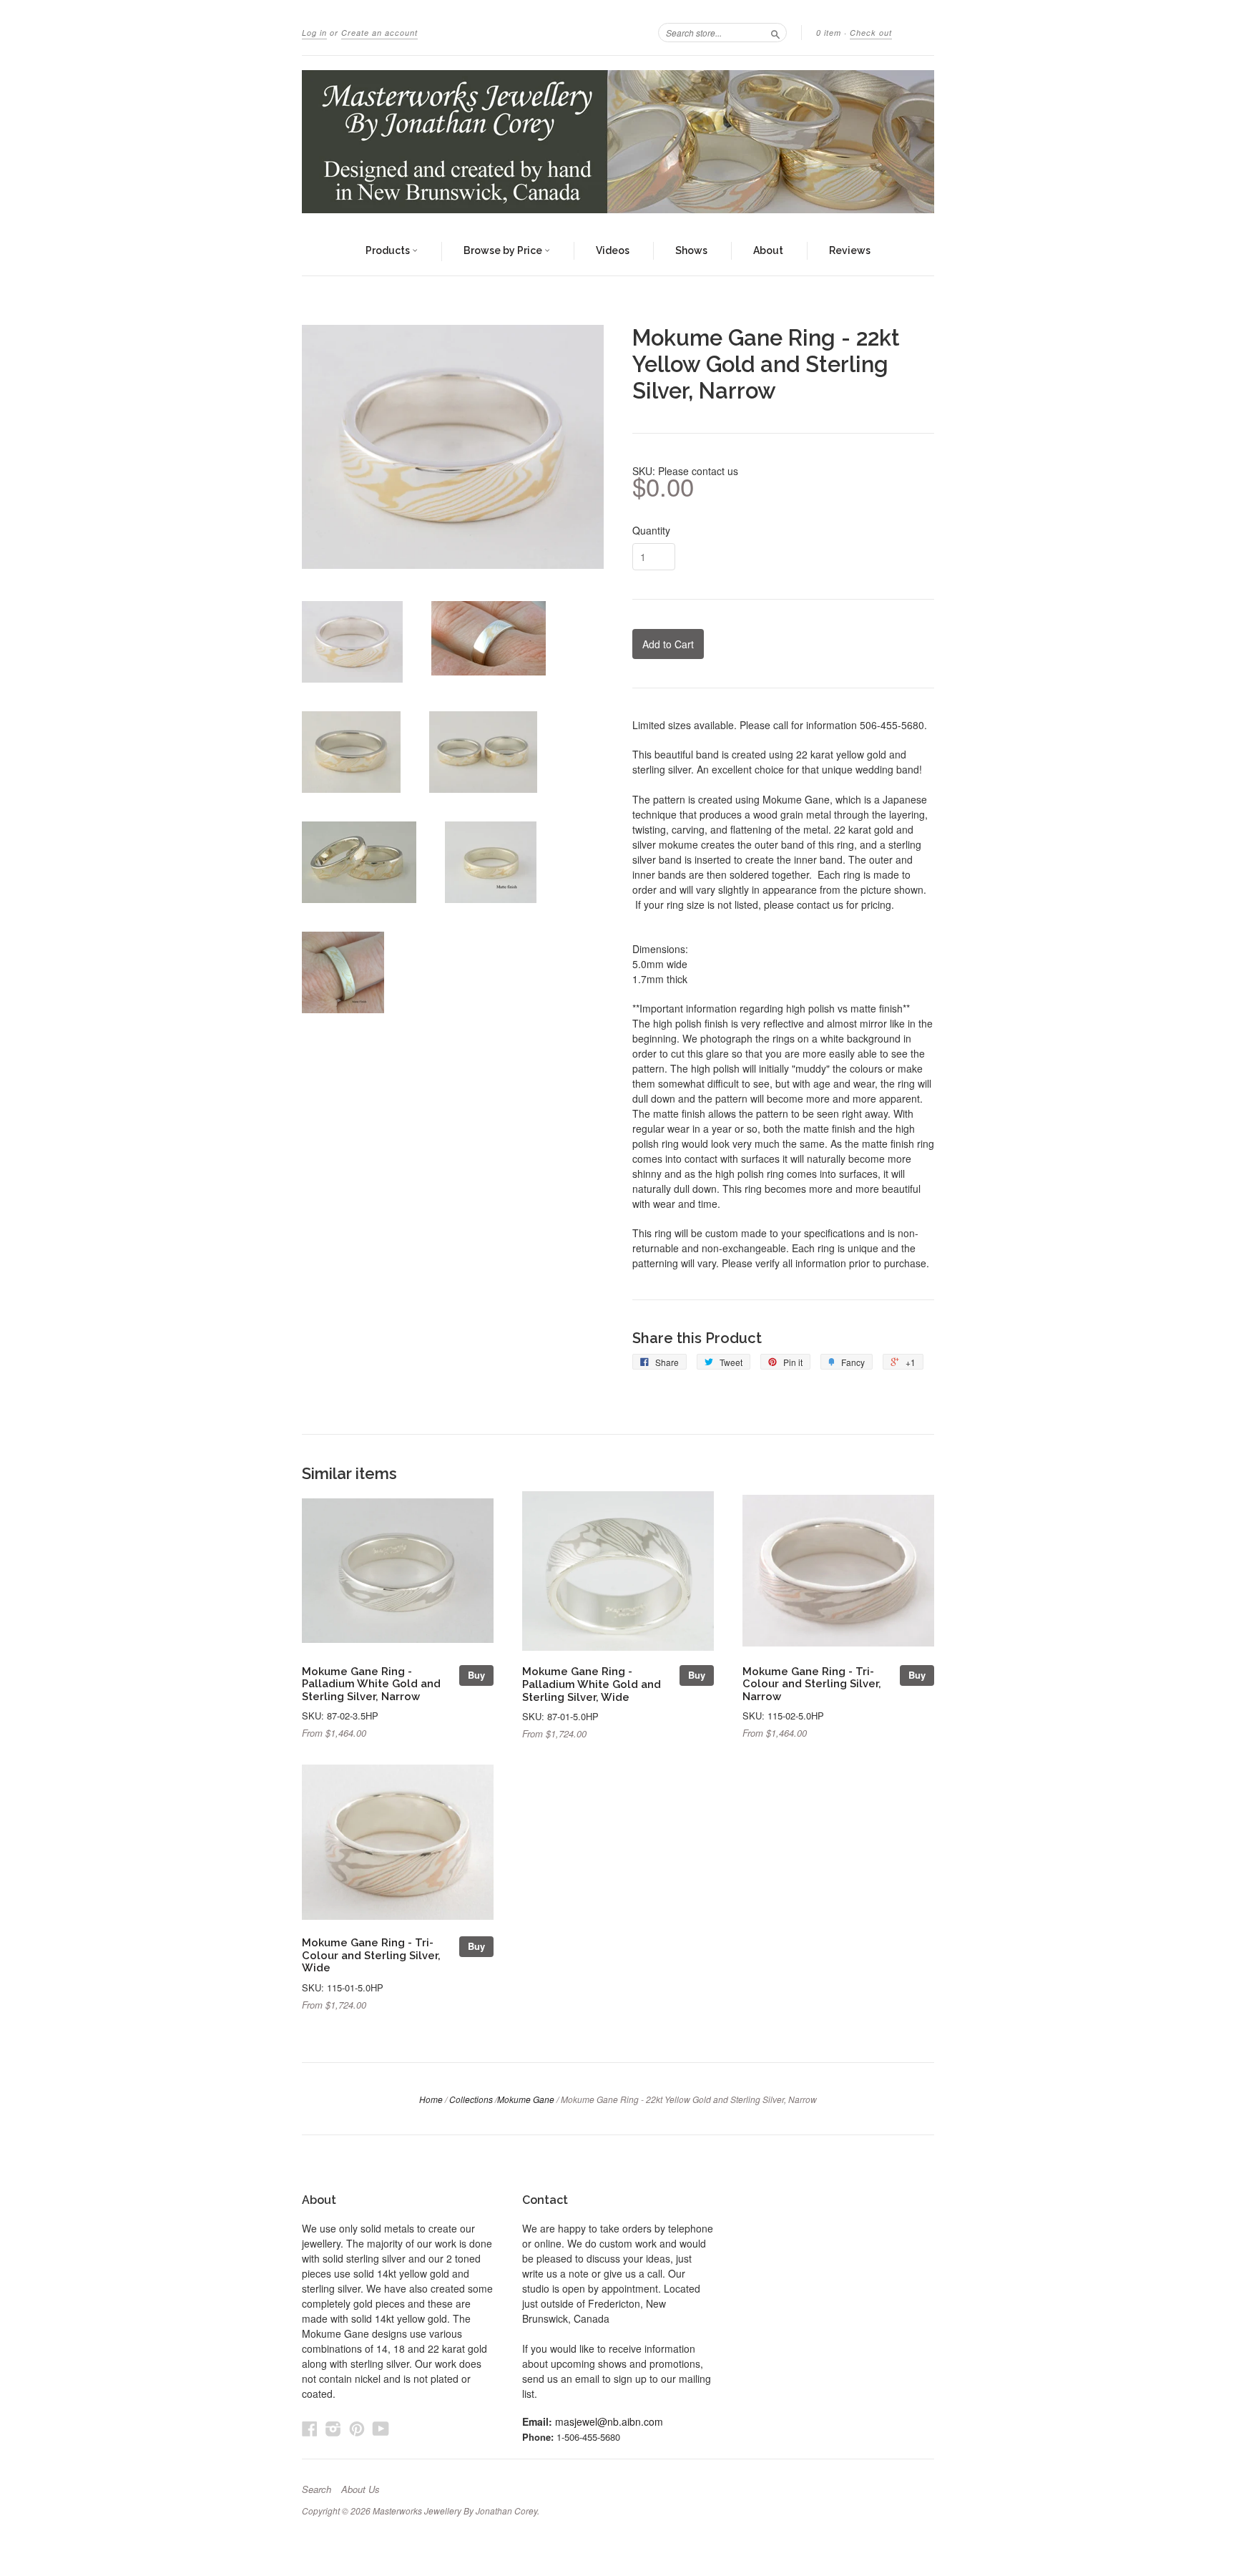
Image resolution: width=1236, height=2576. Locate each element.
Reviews (850, 250)
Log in (314, 33)
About (768, 250)
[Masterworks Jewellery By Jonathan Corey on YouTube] (381, 2428)
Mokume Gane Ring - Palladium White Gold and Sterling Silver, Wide (592, 1684)
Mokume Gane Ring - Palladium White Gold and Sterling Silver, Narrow (371, 1684)
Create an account (379, 33)
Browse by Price (504, 250)
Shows (691, 250)
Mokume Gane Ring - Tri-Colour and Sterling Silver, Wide (371, 1955)
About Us (360, 2489)
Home (431, 2099)
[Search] (775, 32)
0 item (829, 33)
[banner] (618, 142)
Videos (613, 250)
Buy (476, 1675)
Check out (871, 33)
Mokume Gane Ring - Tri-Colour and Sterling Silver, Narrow (812, 1684)
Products (389, 250)
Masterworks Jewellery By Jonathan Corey (455, 2511)
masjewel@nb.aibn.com (609, 2421)
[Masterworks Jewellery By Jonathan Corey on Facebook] (310, 2428)
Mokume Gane (526, 2099)
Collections (471, 2099)
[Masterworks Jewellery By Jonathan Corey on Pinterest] (357, 2428)
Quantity (651, 530)
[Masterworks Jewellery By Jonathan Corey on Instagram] (333, 2428)
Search (317, 2489)
